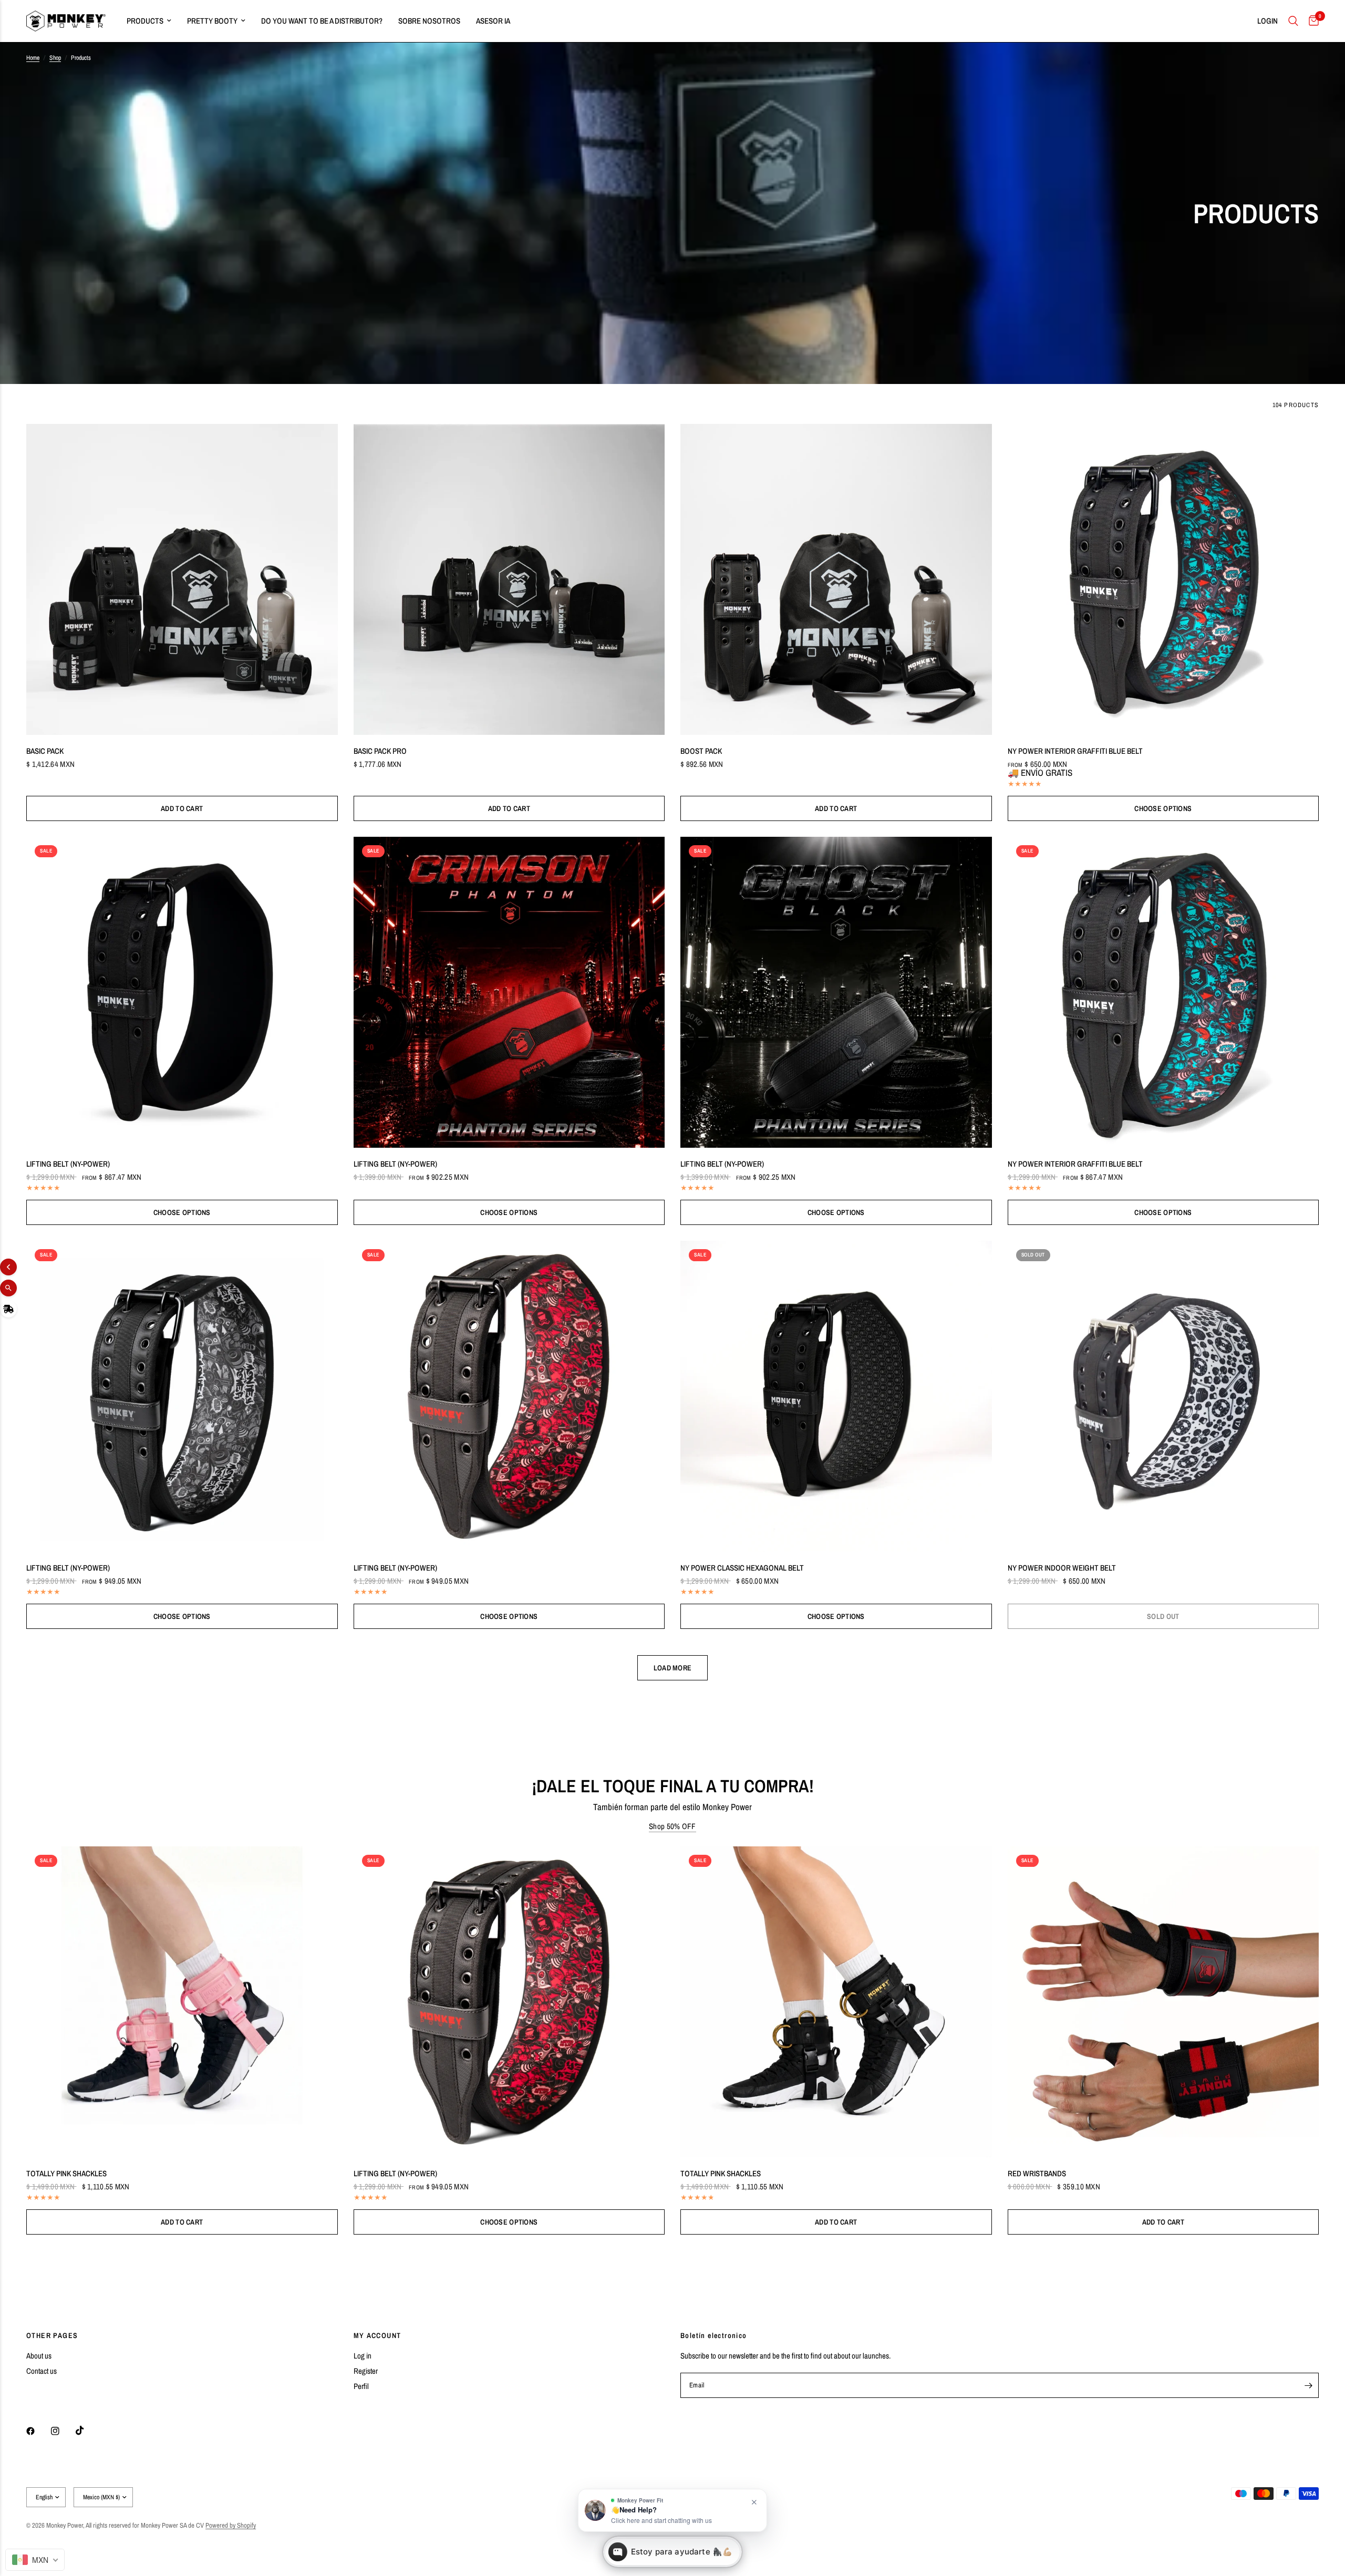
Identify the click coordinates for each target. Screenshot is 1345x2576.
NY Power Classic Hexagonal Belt (742, 1568)
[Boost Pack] (836, 580)
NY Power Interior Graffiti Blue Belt (1075, 751)
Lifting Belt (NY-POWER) (68, 1164)
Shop (55, 58)
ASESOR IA (493, 21)
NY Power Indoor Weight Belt (1062, 1568)
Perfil (361, 2386)
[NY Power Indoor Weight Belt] (1163, 1396)
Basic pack (45, 751)
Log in (363, 2356)
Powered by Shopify (231, 2525)
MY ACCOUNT (377, 2335)
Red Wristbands (1037, 2173)
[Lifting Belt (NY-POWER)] (182, 993)
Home (33, 58)
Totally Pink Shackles (66, 2173)
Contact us (42, 2371)
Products (145, 21)
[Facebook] (38, 2431)
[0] (1311, 21)
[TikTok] (87, 2430)
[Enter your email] (1308, 2385)
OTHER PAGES (52, 2335)
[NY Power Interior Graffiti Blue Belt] (1163, 580)
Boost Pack (701, 751)
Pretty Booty (212, 21)
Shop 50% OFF (672, 1826)
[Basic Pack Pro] (509, 580)
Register (366, 2371)
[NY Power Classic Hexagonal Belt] (836, 1396)
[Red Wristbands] (1163, 2002)
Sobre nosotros (429, 21)
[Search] (1293, 21)
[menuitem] (149, 21)
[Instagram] (63, 2431)
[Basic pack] (182, 580)
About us (39, 2356)
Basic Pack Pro (380, 751)
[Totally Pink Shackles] (182, 2002)
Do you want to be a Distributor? (322, 21)
